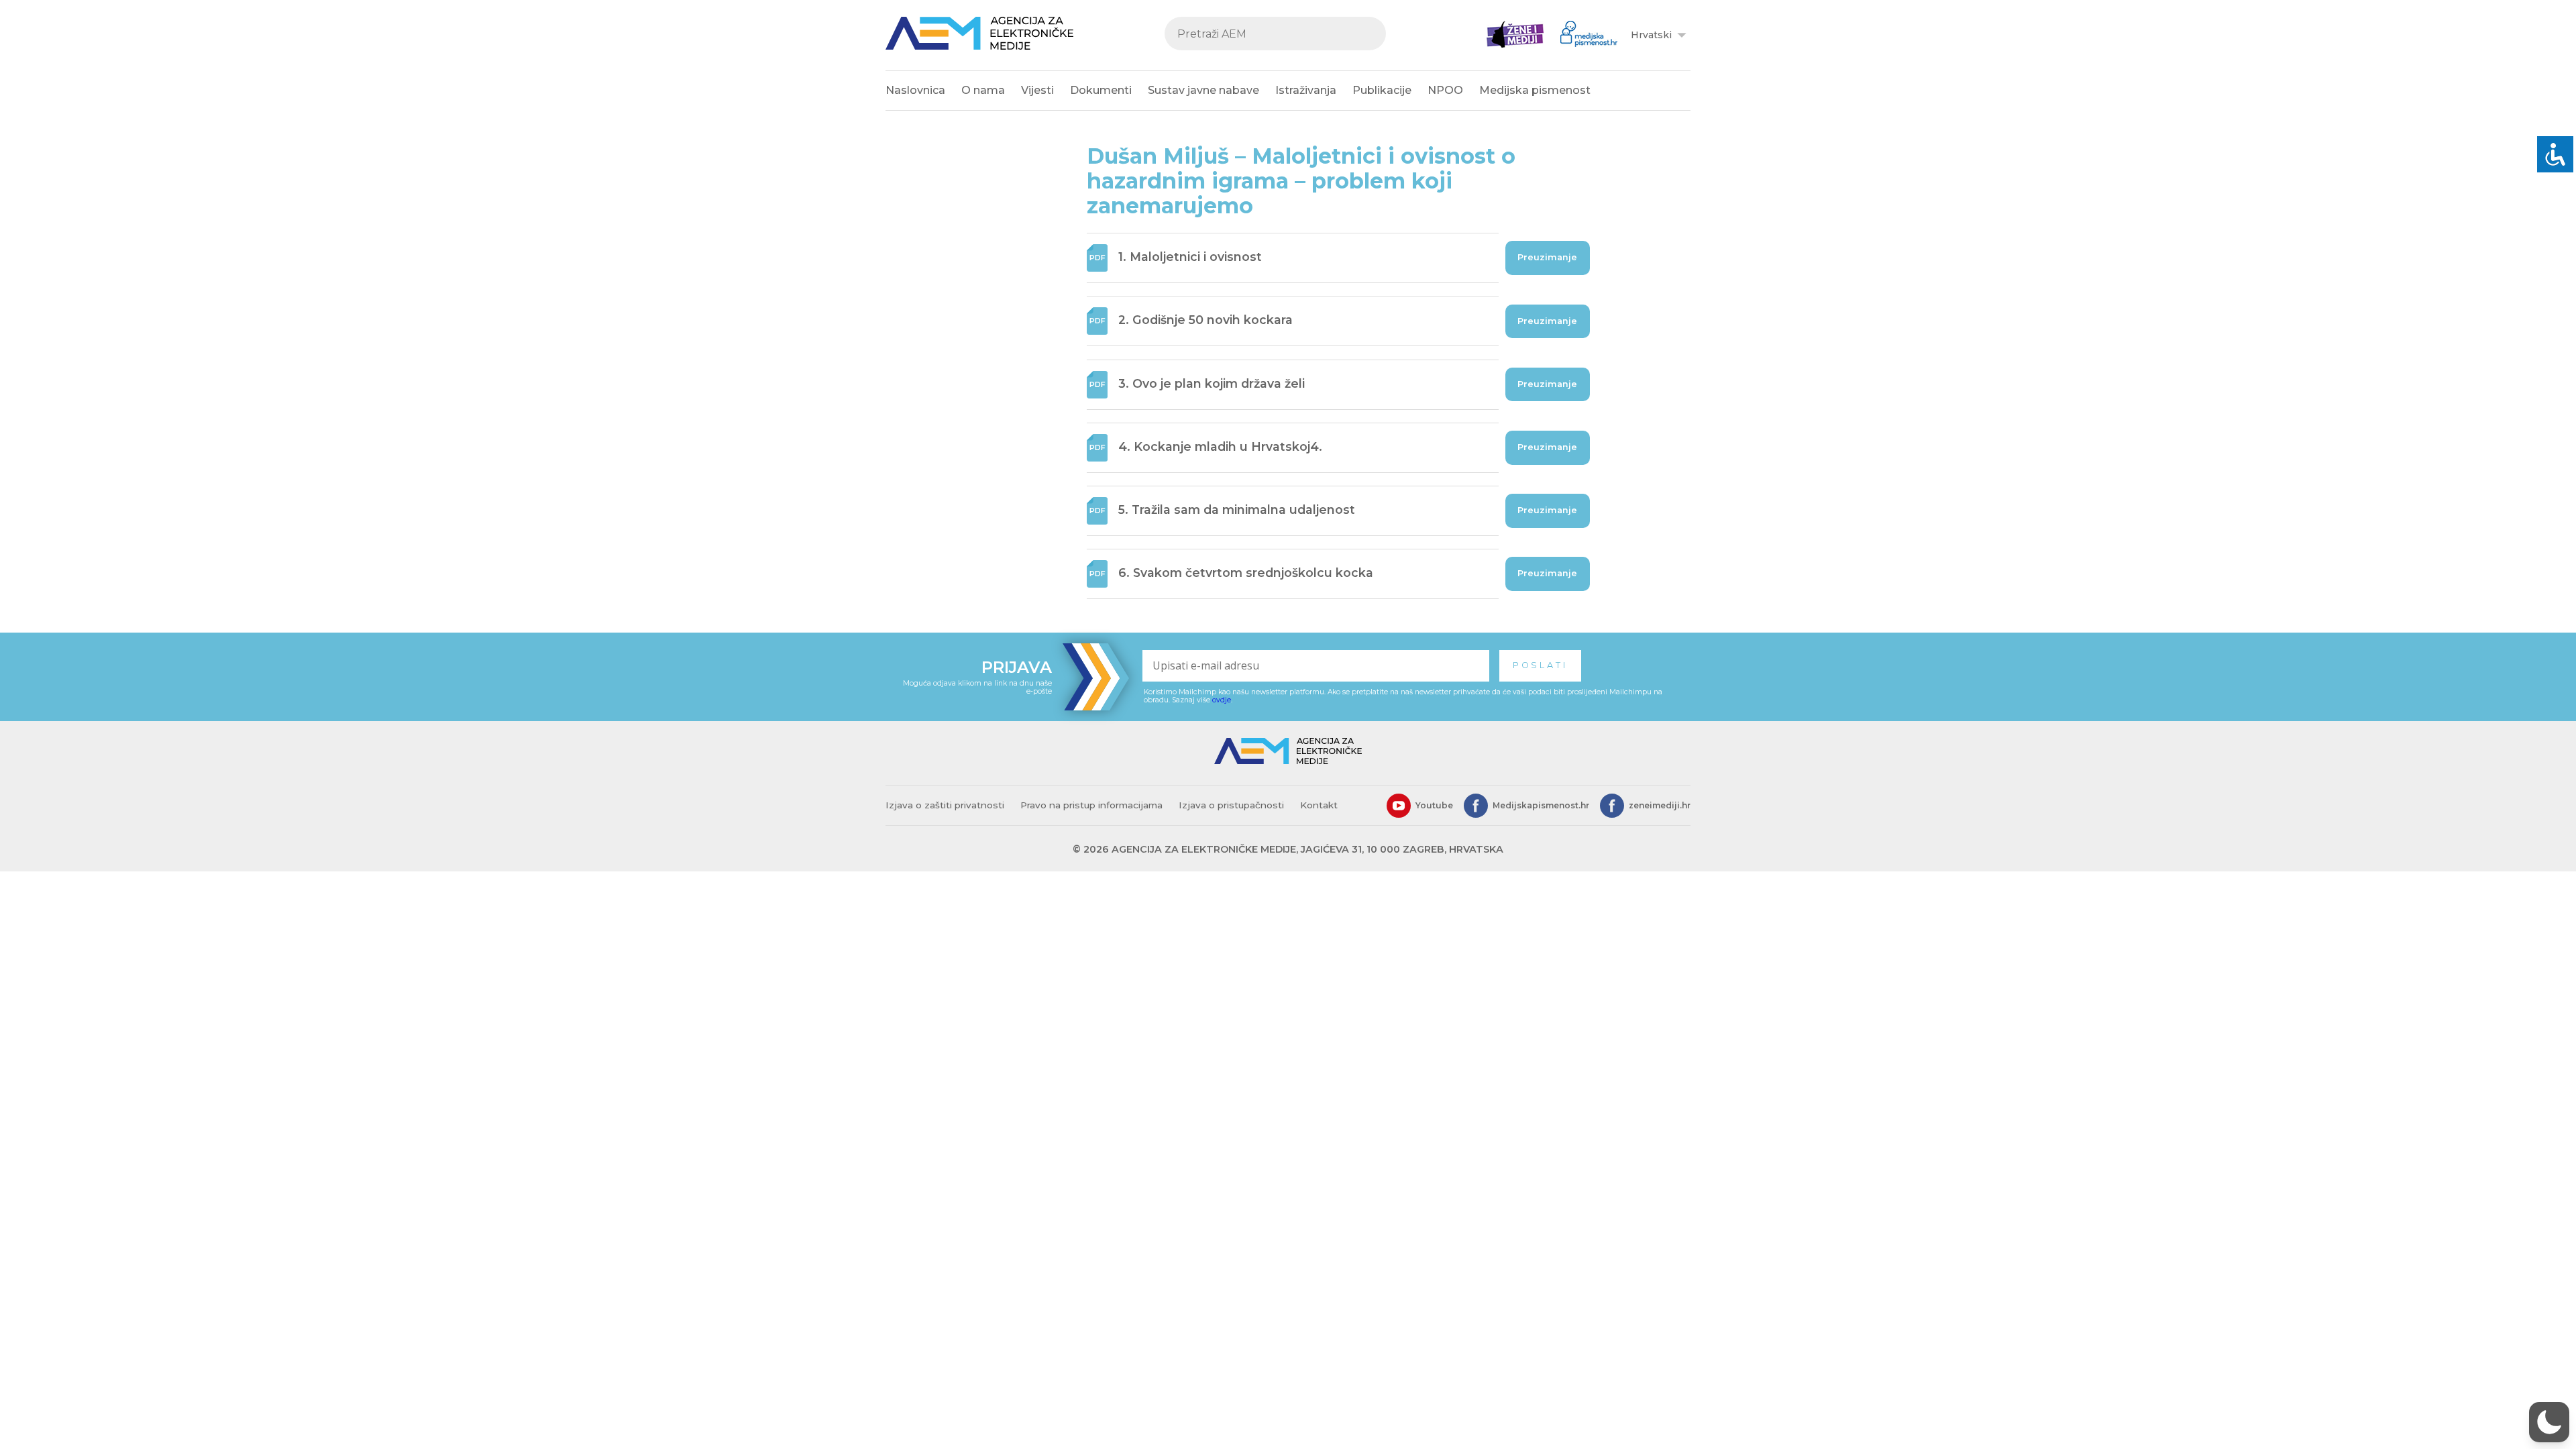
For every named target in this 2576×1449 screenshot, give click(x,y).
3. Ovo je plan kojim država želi (1212, 383)
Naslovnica (915, 90)
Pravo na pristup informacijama (1091, 805)
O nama (983, 90)
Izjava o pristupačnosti (1231, 805)
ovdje (1222, 700)
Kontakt (1319, 805)
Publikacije (1382, 90)
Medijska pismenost (1535, 90)
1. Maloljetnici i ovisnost (1190, 257)
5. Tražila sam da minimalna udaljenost (1237, 509)
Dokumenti (1101, 90)
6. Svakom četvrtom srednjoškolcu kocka (1246, 573)
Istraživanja (1306, 90)
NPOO (1445, 90)
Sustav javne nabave (1203, 90)
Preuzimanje (1547, 257)
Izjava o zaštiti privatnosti (945, 805)
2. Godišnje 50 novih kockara (1205, 320)
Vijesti (1037, 90)
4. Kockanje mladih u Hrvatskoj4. (1220, 446)
